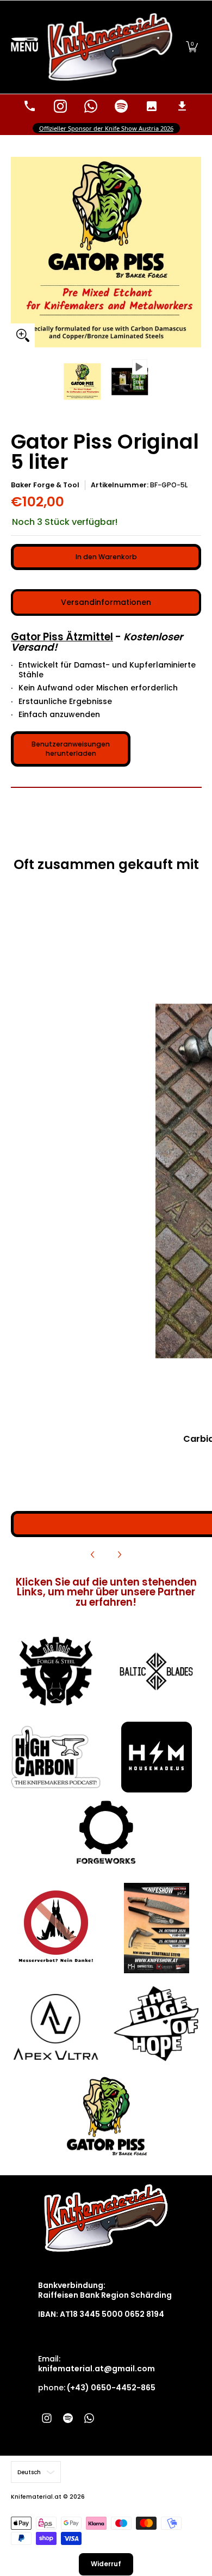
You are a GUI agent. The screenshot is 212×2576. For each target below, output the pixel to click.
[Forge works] (106, 1832)
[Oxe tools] (56, 1672)
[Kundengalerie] (152, 106)
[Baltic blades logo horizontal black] (156, 1671)
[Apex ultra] (56, 2024)
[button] (192, 47)
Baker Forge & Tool (45, 485)
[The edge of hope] (156, 2024)
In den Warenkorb (106, 557)
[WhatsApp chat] (91, 106)
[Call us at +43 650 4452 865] (30, 106)
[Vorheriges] (93, 1555)
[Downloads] (182, 106)
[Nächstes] (119, 1555)
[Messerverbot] (56, 1928)
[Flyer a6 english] (156, 1928)
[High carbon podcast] (56, 1757)
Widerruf (106, 2564)
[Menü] (24, 47)
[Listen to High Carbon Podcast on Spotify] (121, 106)
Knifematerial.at (36, 2497)
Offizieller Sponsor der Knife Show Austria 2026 (106, 128)
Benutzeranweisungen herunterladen (71, 749)
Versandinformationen (106, 602)
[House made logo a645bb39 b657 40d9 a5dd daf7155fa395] (156, 1757)
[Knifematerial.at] (110, 47)
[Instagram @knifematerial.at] (60, 106)
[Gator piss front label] (106, 2116)
